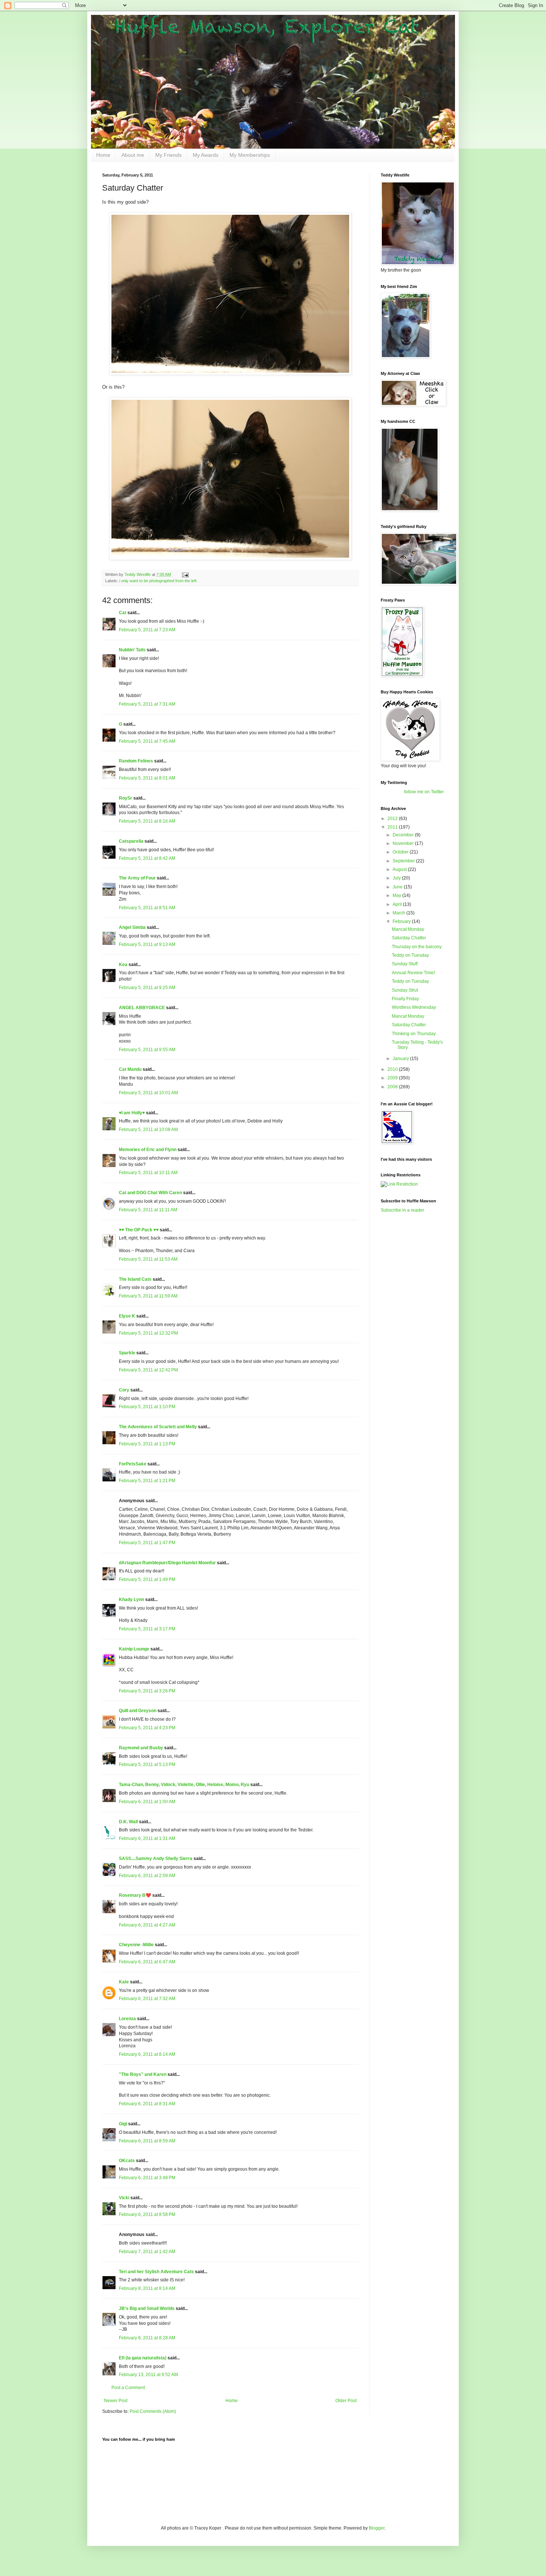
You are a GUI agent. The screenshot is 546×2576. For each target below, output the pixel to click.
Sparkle (127, 1353)
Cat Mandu (130, 1069)
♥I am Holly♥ (132, 1113)
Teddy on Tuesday (410, 955)
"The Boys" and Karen (143, 2074)
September (404, 861)
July (397, 878)
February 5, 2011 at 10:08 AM (148, 1130)
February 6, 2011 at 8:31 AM (147, 2104)
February (402, 921)
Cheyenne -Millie (136, 1945)
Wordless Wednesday (414, 1007)
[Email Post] (185, 574)
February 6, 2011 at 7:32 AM (147, 1999)
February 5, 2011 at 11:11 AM (148, 1210)
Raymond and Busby (141, 1748)
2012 (393, 819)
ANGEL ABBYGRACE (142, 1008)
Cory (124, 1390)
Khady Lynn (131, 1600)
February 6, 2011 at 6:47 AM (147, 1962)
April (398, 904)
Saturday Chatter (409, 938)
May (397, 895)
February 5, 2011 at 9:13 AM (147, 944)
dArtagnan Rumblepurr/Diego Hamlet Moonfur (167, 1563)
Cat (123, 613)
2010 (393, 1069)
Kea (123, 965)
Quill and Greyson (138, 1711)
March (399, 913)
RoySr (126, 798)
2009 (393, 1078)
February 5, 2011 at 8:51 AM (147, 908)
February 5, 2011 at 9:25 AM (147, 988)
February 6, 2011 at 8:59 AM (147, 2141)
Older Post (346, 2401)
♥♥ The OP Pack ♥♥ (139, 1230)
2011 (393, 827)
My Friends (168, 155)
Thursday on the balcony (417, 947)
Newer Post (116, 2401)
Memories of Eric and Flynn (148, 1150)
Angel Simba (132, 927)
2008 (393, 1087)
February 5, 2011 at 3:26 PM (147, 1691)
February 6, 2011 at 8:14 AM (147, 2054)
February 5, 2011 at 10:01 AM (148, 1093)
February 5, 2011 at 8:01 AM (147, 778)
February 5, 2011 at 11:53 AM (148, 1259)
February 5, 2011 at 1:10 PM (147, 1407)
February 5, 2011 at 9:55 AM (147, 1050)
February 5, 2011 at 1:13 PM (147, 1444)
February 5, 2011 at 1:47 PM (147, 1543)
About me (133, 155)
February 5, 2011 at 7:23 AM (147, 630)
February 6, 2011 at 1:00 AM (147, 1802)
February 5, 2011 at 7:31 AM (147, 704)
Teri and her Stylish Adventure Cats (157, 2272)
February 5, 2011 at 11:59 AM (148, 1296)
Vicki (124, 2198)
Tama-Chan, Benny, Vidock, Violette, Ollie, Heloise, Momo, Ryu (184, 1785)
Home (103, 155)
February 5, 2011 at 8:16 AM (147, 821)
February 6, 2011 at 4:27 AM (147, 1925)
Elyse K (127, 1316)
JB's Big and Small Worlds (147, 2308)
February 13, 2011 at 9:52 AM (148, 2375)
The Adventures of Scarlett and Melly (158, 1427)
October (401, 852)
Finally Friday (405, 999)
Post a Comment (128, 2388)
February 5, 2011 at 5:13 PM (147, 1765)
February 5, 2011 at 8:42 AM (147, 858)
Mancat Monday (408, 929)
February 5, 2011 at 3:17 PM (147, 1629)
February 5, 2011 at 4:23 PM (147, 1728)
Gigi (123, 2124)
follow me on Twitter (424, 792)
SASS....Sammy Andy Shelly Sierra (156, 1859)
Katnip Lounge (134, 1649)
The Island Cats (135, 1279)
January (401, 1059)
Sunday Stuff (405, 964)
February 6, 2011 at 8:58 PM (147, 2214)
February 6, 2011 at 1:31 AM (147, 1838)
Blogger (377, 2528)
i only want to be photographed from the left (158, 581)
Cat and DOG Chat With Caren (150, 1193)
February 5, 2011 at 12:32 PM (148, 1333)
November (404, 843)
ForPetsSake (133, 1464)
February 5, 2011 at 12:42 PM (148, 1370)
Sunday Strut (405, 990)
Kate (124, 1982)
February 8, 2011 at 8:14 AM (147, 2288)
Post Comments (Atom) (153, 2411)
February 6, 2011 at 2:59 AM (147, 1876)
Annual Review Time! (413, 973)
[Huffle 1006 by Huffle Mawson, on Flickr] (230, 373)
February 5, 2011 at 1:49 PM (147, 1579)
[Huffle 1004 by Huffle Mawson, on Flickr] (230, 558)
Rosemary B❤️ (135, 1895)
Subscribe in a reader (402, 1210)
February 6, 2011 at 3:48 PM (147, 2178)
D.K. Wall (128, 1822)
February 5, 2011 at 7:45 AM (147, 741)
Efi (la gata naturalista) (143, 2358)
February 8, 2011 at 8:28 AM (147, 2338)
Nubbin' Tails (132, 650)
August (400, 869)
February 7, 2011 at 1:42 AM (147, 2252)
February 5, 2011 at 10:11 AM (148, 1173)
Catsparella (131, 841)
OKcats (127, 2161)
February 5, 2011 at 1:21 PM (147, 1481)
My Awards (206, 155)
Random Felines (136, 761)
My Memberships (250, 155)
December (404, 835)
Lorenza (127, 2019)
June (398, 887)
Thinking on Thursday (414, 1034)
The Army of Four (137, 878)
